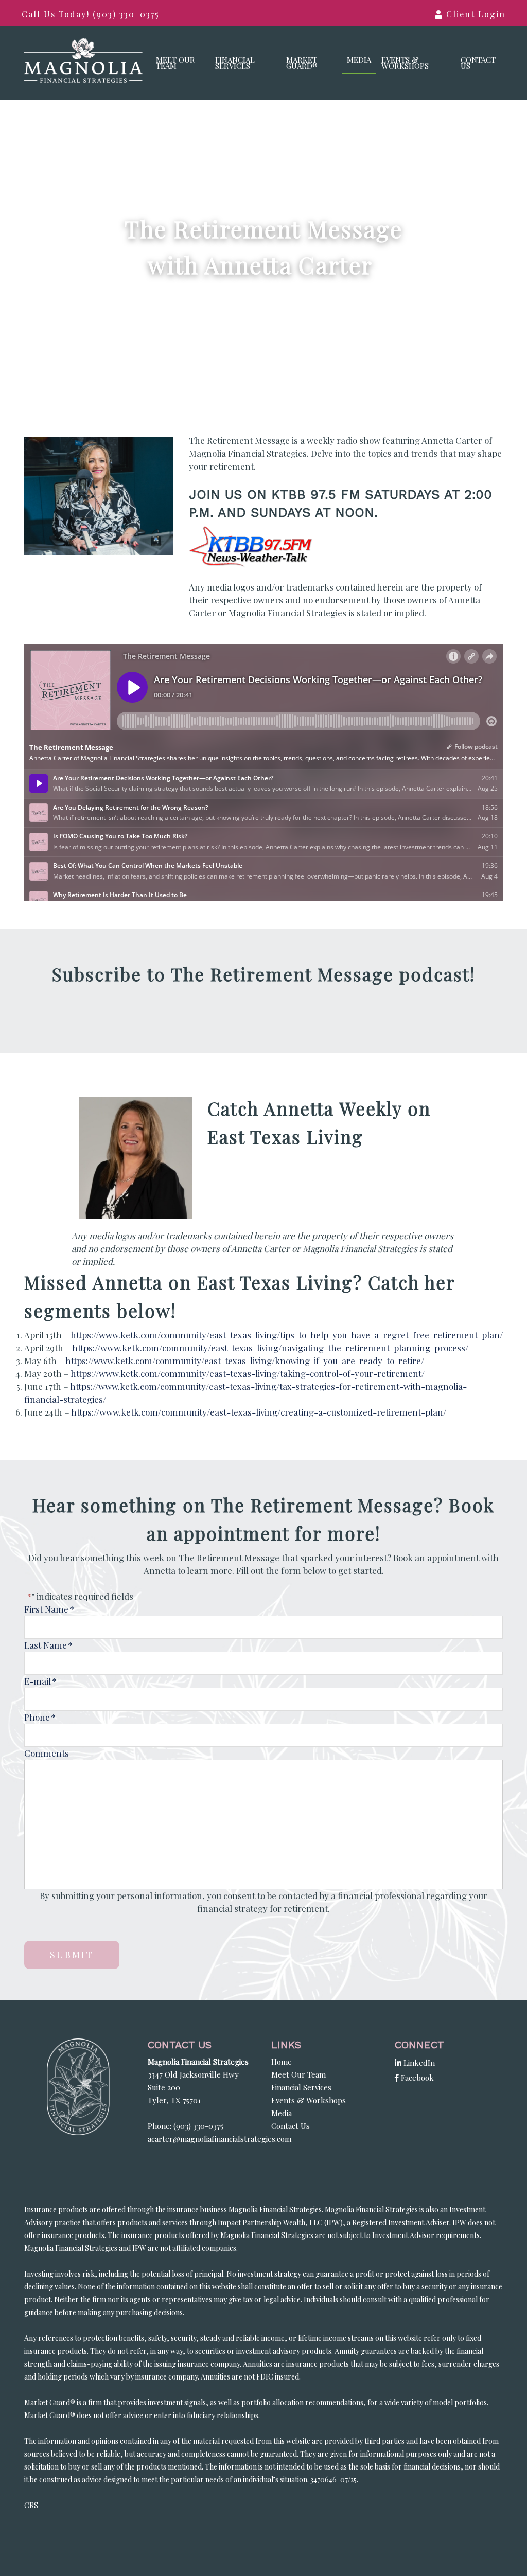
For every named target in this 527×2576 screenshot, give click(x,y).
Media (359, 60)
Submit (72, 1955)
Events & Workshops (405, 63)
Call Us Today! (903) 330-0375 (91, 14)
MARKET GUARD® (302, 63)
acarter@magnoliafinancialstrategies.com (219, 2139)
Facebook (416, 2078)
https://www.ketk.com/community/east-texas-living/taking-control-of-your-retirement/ (248, 1373)
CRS (31, 2505)
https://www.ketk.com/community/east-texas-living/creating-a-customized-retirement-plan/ (259, 1412)
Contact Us (478, 63)
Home (282, 2062)
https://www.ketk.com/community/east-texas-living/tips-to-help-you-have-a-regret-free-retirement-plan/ (287, 1335)
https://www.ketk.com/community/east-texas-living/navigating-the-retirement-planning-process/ (270, 1348)
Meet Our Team (175, 63)
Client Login (474, 14)
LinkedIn (418, 2063)
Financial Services (235, 63)
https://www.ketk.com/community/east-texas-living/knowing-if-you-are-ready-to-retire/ (245, 1361)
